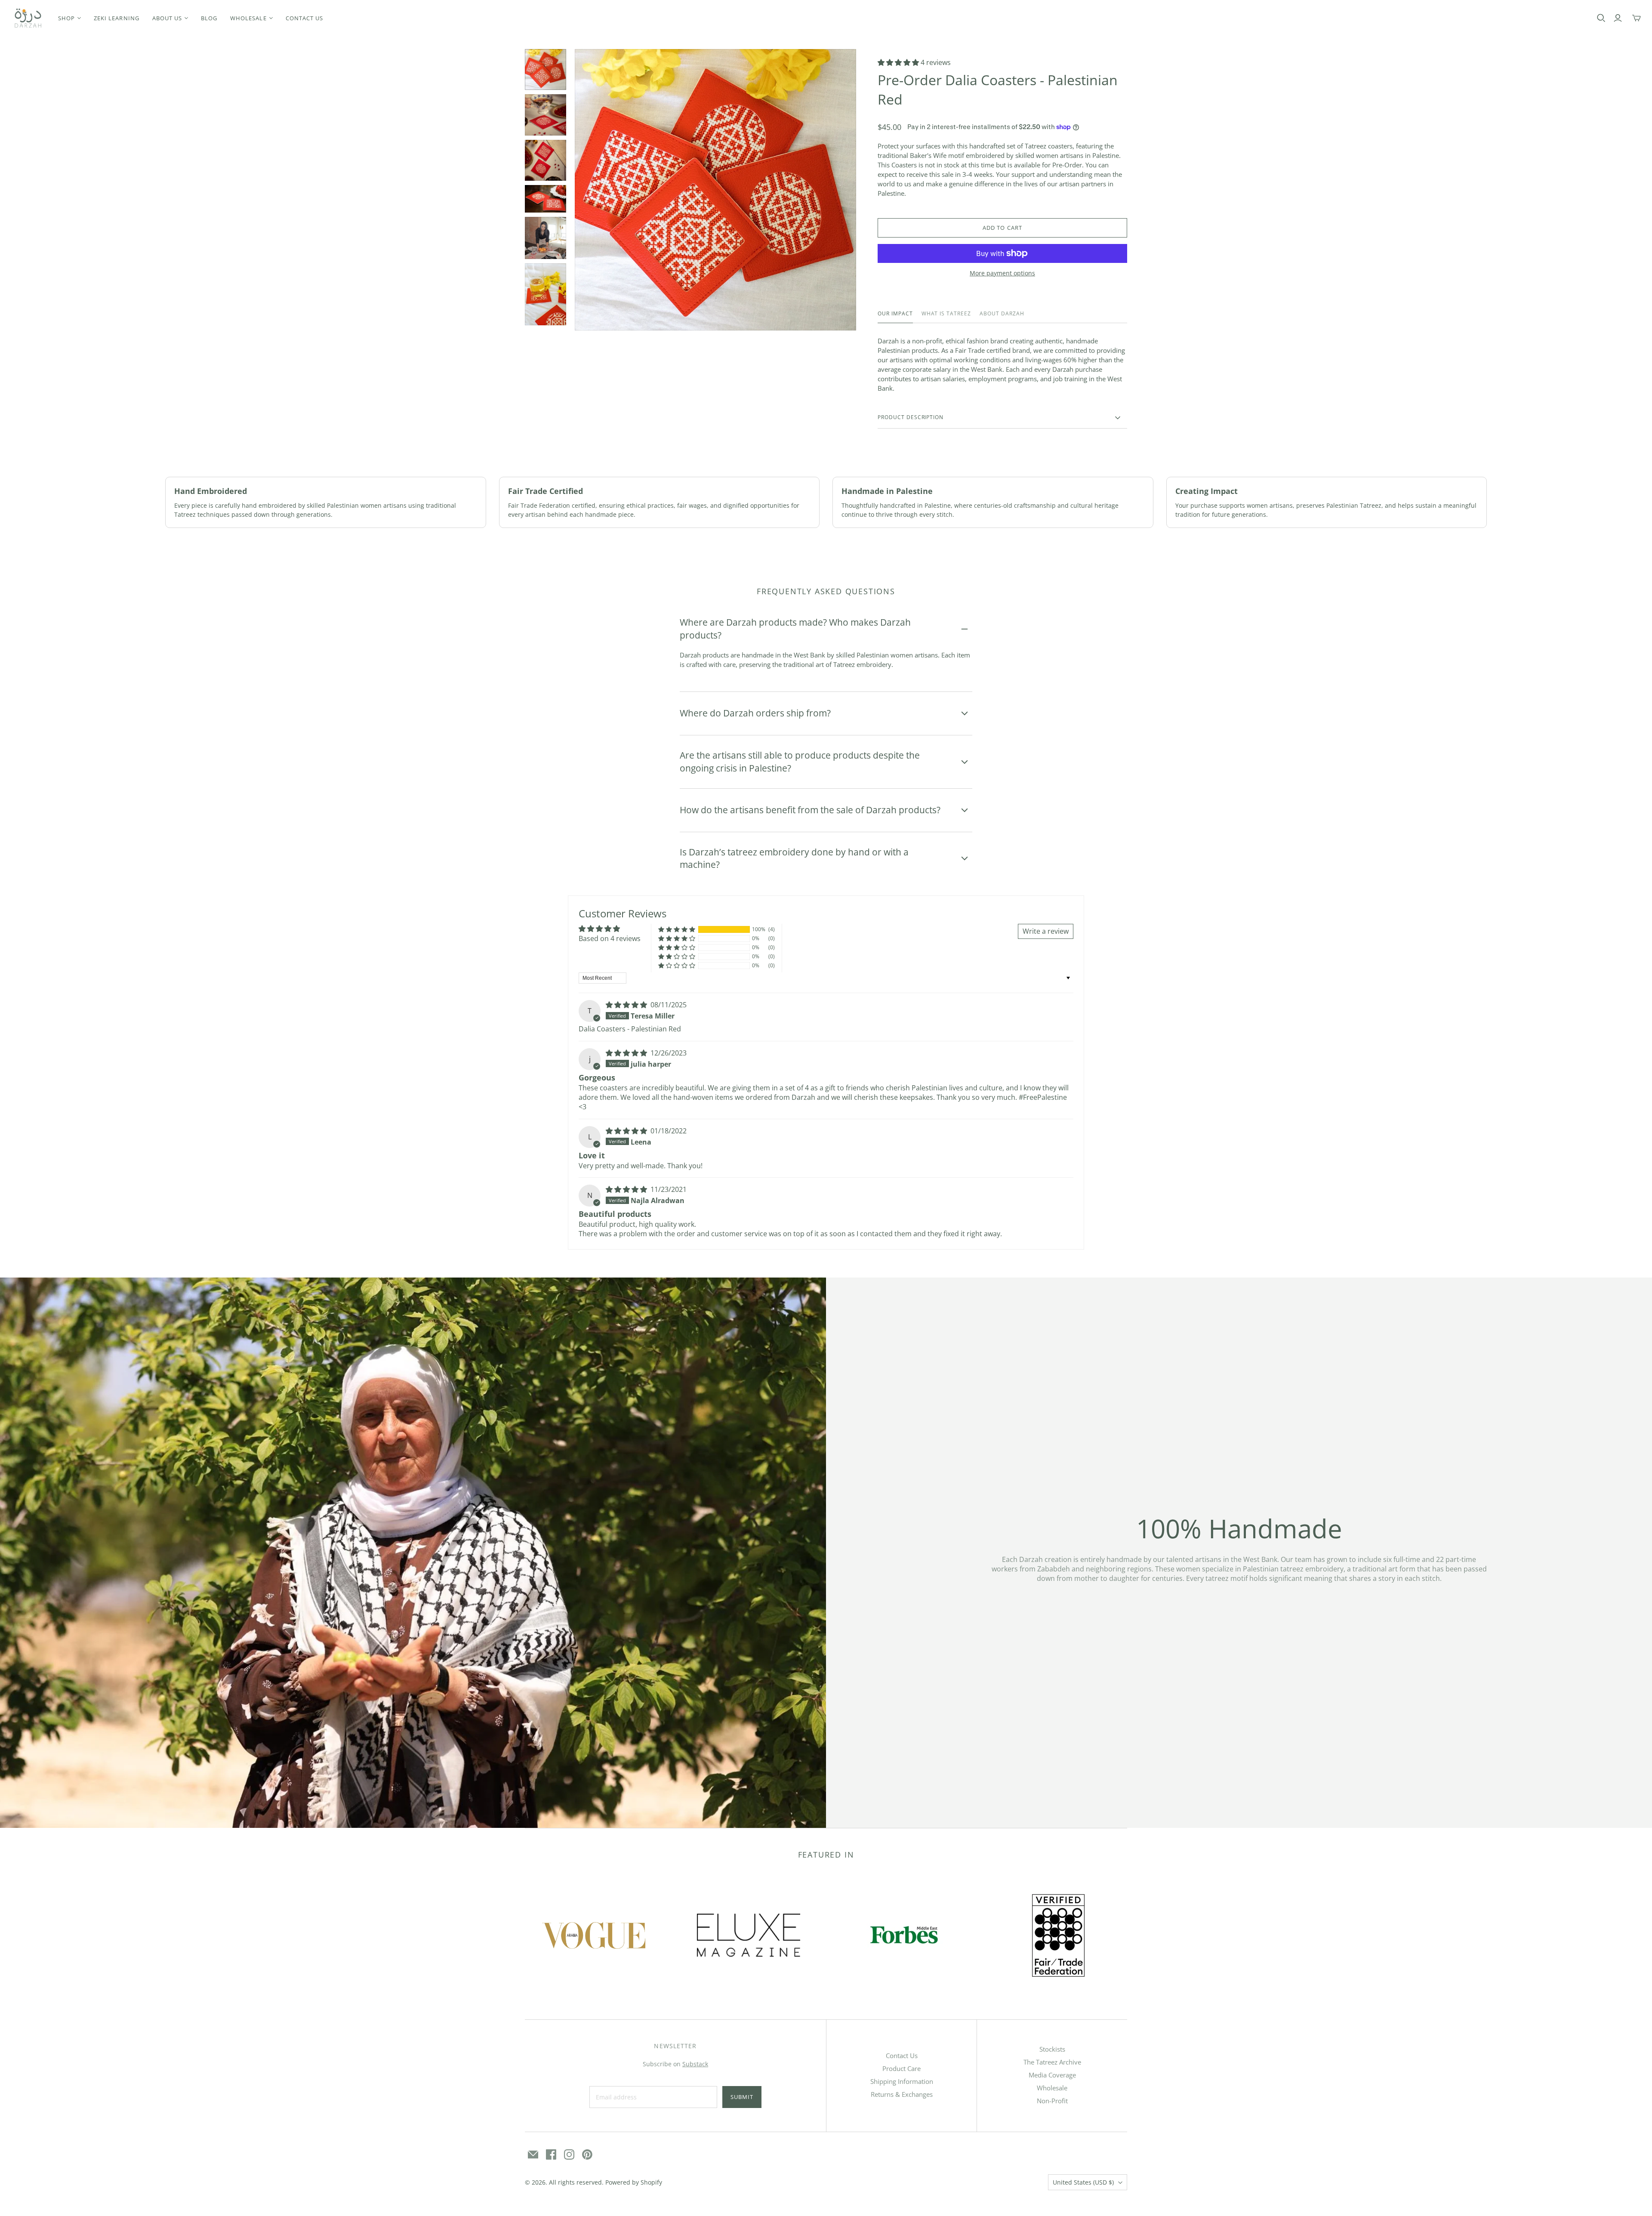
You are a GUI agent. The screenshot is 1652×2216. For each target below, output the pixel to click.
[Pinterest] (587, 2154)
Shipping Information (902, 2081)
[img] (627, 1005)
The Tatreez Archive (1052, 2062)
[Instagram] (569, 2154)
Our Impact (895, 314)
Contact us (304, 18)
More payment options (1002, 273)
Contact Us (902, 2056)
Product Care (902, 2068)
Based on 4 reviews (610, 938)
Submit (742, 2097)
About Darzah (1002, 314)
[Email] (533, 2154)
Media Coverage (1052, 2075)
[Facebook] (551, 2154)
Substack (695, 2064)
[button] (899, 62)
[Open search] (1601, 18)
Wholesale (1052, 2088)
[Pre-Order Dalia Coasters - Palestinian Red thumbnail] (546, 70)
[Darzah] (28, 18)
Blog (209, 18)
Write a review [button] (1046, 931)
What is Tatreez (946, 314)
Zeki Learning (117, 18)
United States (1083, 2182)
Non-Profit (1052, 2101)
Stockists (1052, 2049)
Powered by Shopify (634, 2182)
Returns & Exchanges (902, 2094)
